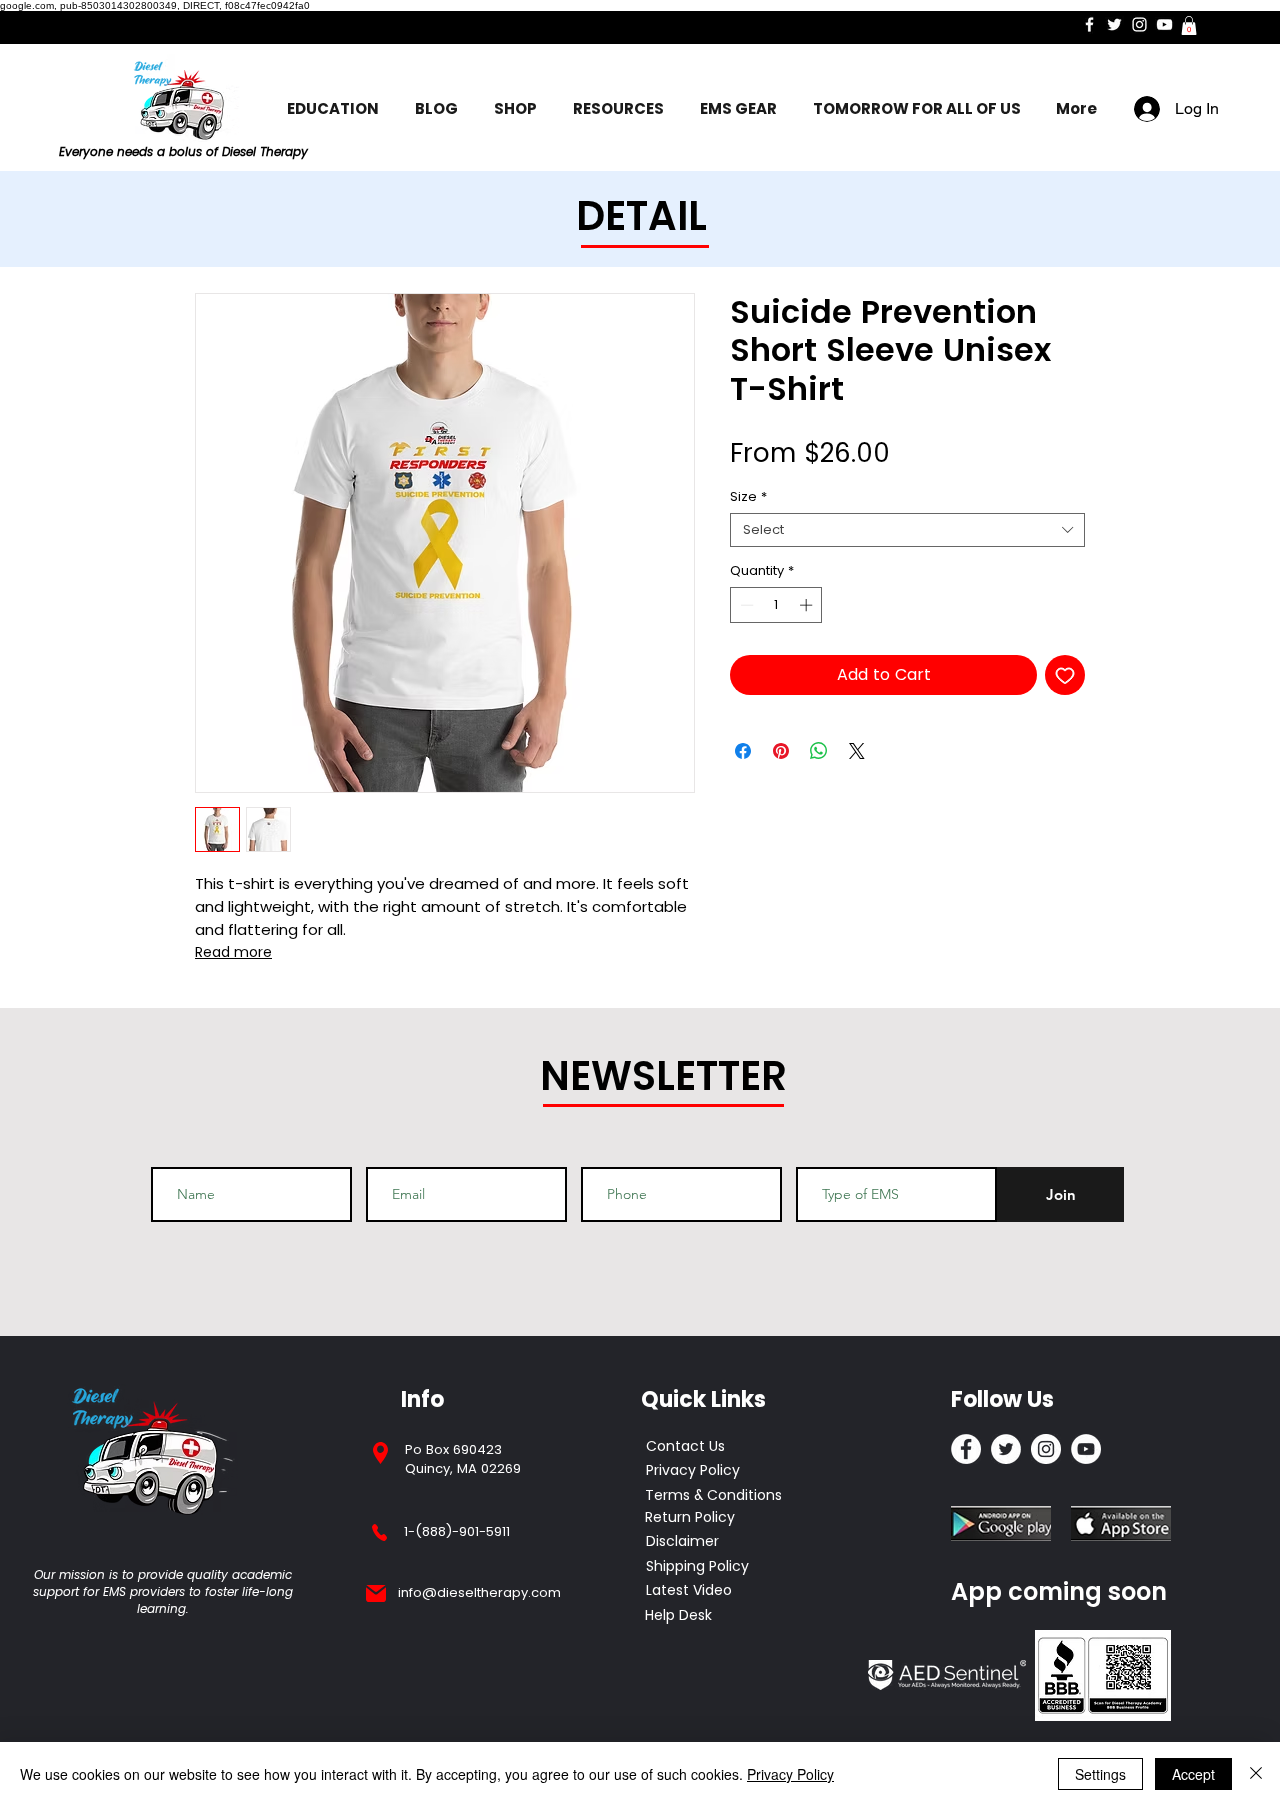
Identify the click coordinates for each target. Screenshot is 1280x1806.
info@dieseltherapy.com (479, 1592)
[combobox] (907, 530)
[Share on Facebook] (743, 751)
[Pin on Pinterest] (781, 751)
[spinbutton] (776, 605)
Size (748, 497)
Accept (1193, 1774)
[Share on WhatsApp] (819, 751)
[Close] (1256, 1774)
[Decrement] (745, 605)
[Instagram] (1139, 24)
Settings (1100, 1774)
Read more (233, 952)
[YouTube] (1164, 24)
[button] (1189, 25)
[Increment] (808, 605)
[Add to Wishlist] (1065, 675)
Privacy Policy (790, 1774)
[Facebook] (1089, 24)
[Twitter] (1114, 24)
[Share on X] (857, 751)
